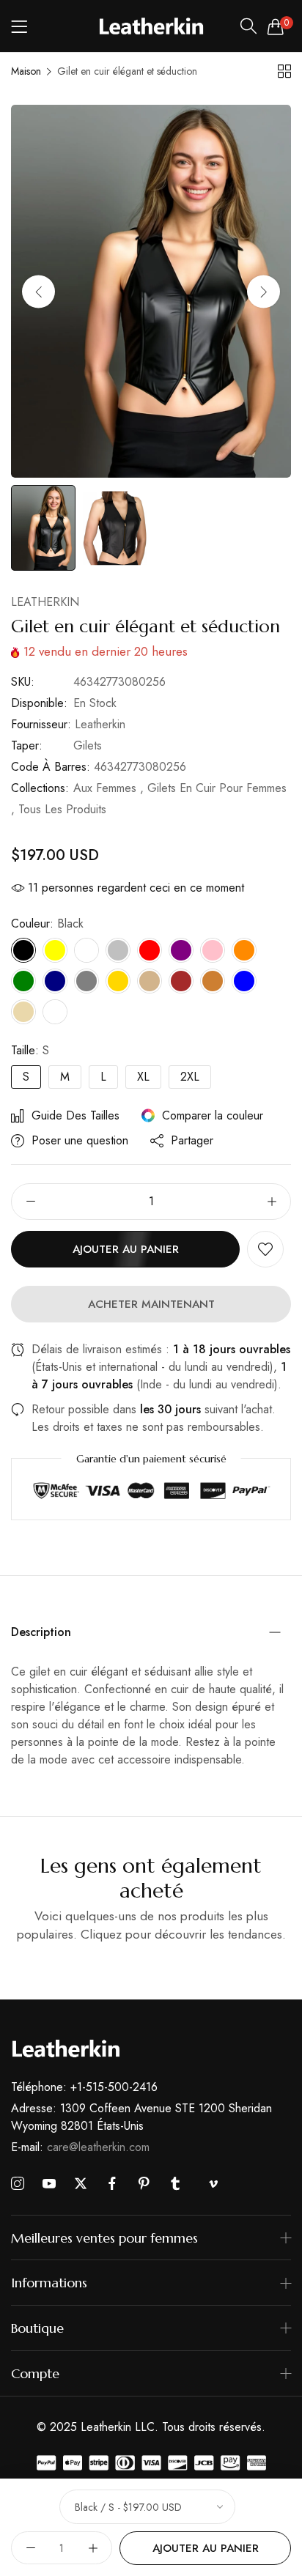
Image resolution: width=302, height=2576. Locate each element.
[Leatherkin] (151, 26)
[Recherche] (248, 26)
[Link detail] (18, 2184)
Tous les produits (62, 809)
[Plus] (272, 1202)
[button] (264, 291)
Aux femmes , (108, 788)
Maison (26, 71)
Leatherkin (45, 602)
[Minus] (30, 1202)
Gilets (88, 745)
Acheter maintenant (151, 1304)
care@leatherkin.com (80, 2147)
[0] (276, 26)
